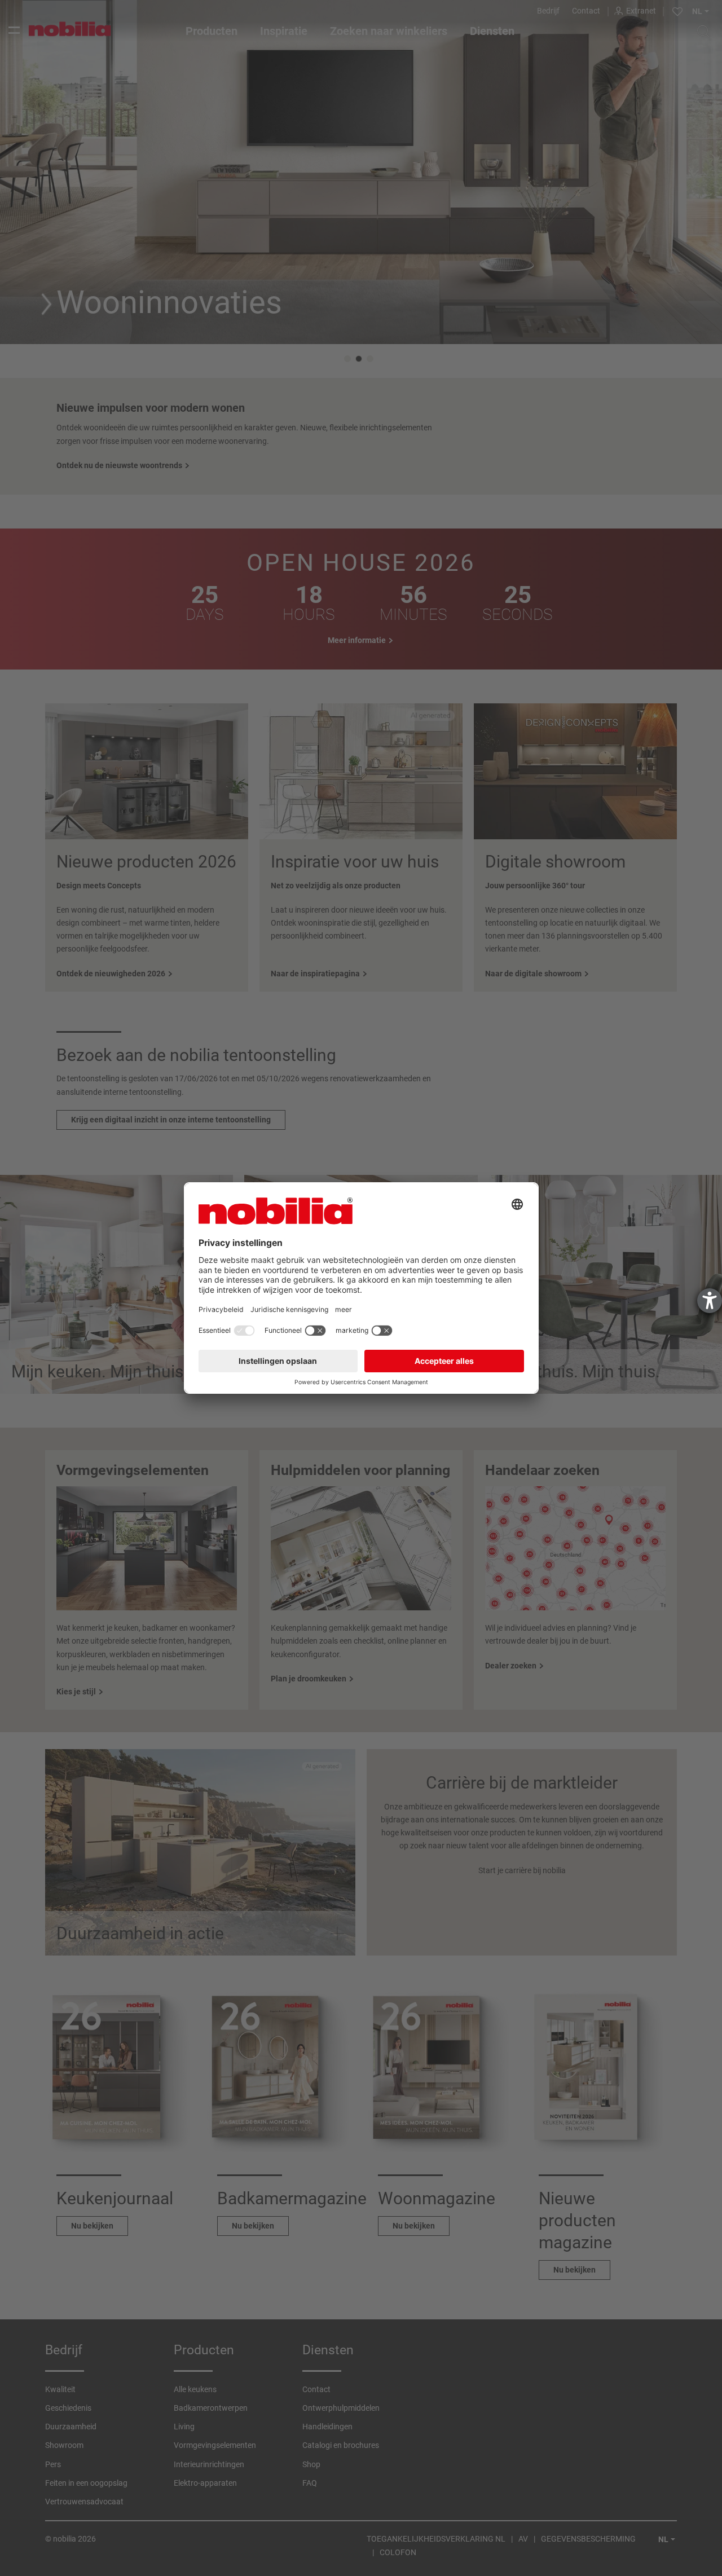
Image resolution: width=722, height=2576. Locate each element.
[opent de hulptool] (710, 1301)
